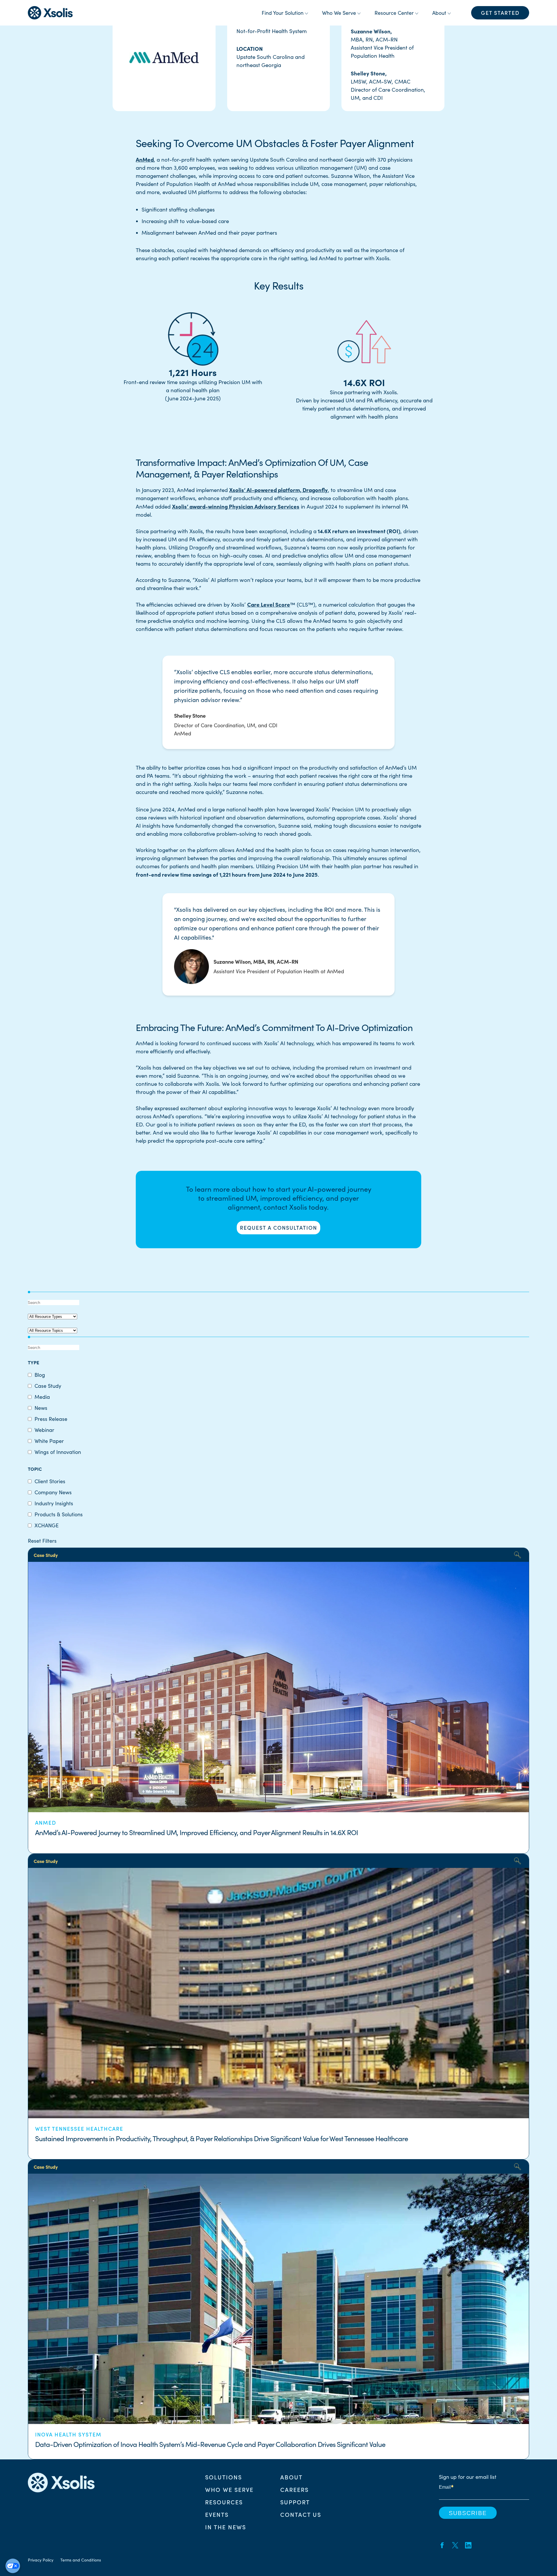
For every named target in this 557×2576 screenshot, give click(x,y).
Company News (53, 1492)
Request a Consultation (278, 1228)
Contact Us (301, 2514)
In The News (226, 2527)
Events (217, 2514)
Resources (224, 2502)
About (291, 2477)
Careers (294, 2489)
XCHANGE (47, 1525)
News (41, 1408)
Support (295, 2502)
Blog (40, 1375)
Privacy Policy (41, 2560)
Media (42, 1397)
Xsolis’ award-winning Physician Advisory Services (236, 506)
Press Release (51, 1419)
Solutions (224, 2477)
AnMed (145, 159)
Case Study (48, 1386)
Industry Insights (54, 1503)
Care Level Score (269, 604)
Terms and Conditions (81, 2560)
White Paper (49, 1441)
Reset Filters (42, 1541)
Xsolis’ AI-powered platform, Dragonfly (278, 490)
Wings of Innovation (58, 1452)
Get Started (500, 13)
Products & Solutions (59, 1514)
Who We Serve (229, 2489)
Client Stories (50, 1481)
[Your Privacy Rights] (13, 2566)
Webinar (44, 1430)
